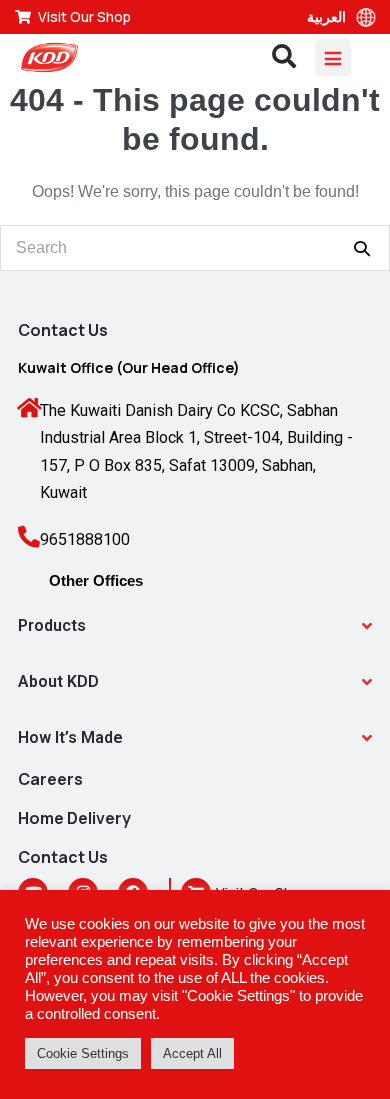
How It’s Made (70, 737)
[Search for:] (195, 247)
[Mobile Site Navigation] (333, 57)
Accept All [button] (192, 1053)
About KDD (58, 681)
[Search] (362, 248)
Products (52, 625)
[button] (195, 626)
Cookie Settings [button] (83, 1053)
